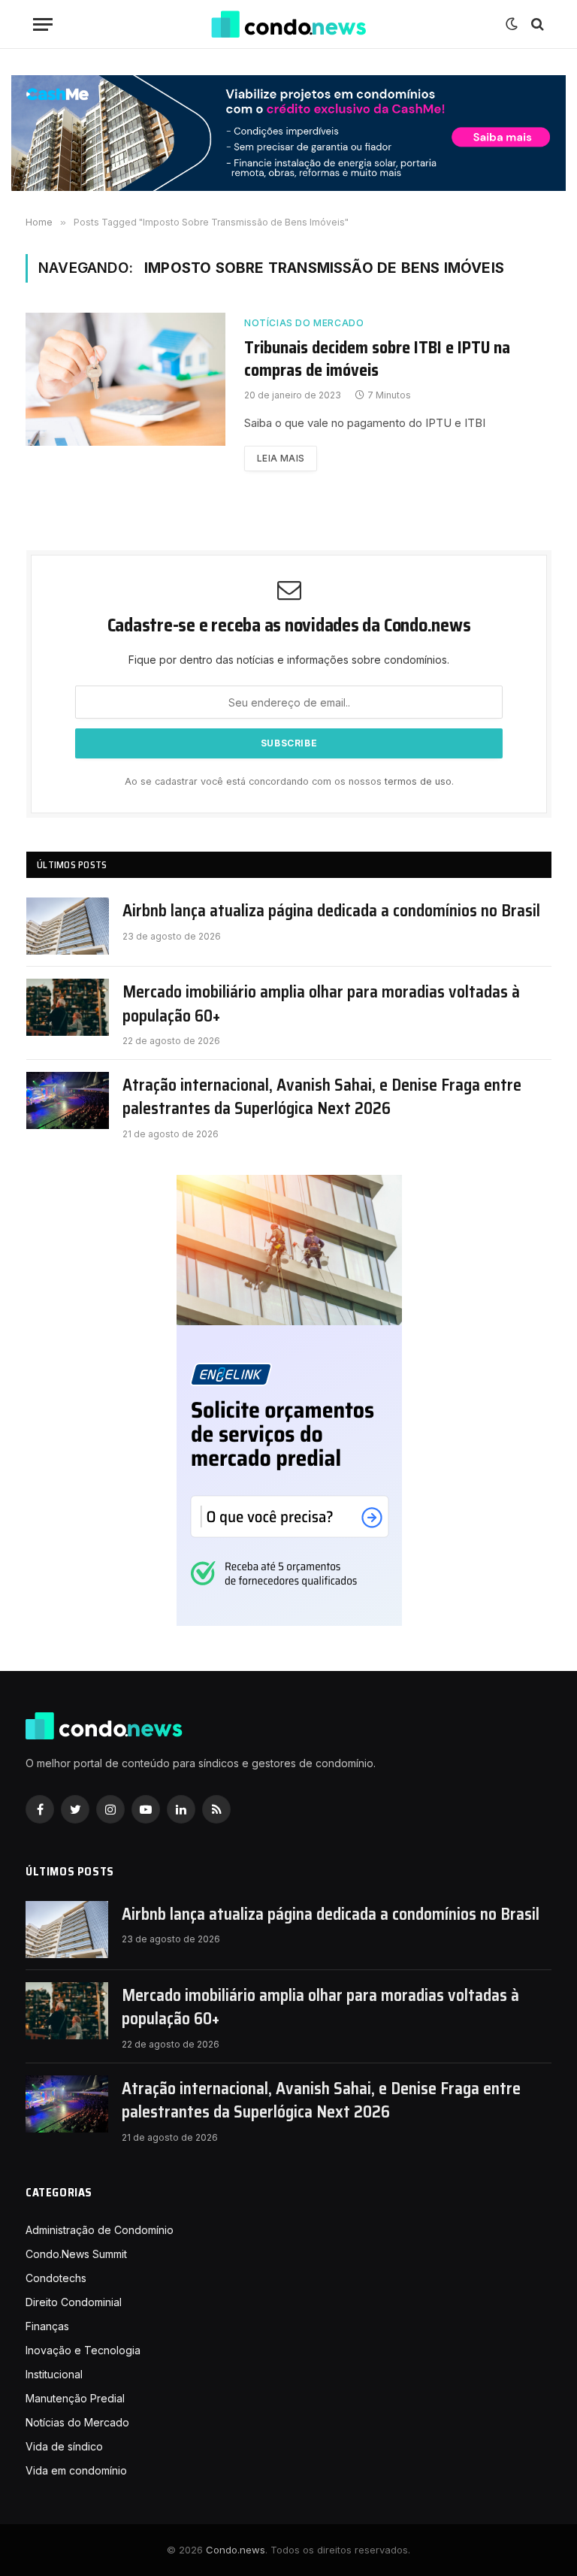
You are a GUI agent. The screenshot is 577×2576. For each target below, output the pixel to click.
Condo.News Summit (76, 2254)
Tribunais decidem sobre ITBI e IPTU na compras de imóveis (377, 359)
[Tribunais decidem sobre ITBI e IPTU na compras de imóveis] (125, 379)
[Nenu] (43, 24)
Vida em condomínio (76, 2470)
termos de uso (418, 781)
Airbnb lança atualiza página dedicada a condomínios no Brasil (331, 911)
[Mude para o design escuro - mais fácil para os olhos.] (512, 24)
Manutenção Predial (75, 2398)
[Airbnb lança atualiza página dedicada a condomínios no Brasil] (68, 926)
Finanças (47, 2326)
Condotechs (56, 2278)
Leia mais (281, 458)
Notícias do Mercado (304, 323)
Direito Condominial (74, 2302)
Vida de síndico (64, 2446)
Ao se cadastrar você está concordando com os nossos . (289, 781)
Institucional (54, 2374)
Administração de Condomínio (100, 2230)
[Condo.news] (288, 24)
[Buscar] (536, 24)
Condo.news (236, 2550)
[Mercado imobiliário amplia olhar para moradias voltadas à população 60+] (68, 1007)
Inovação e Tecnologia (83, 2350)
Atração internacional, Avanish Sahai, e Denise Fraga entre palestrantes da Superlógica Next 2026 (322, 1097)
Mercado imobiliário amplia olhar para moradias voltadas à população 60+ (321, 1004)
